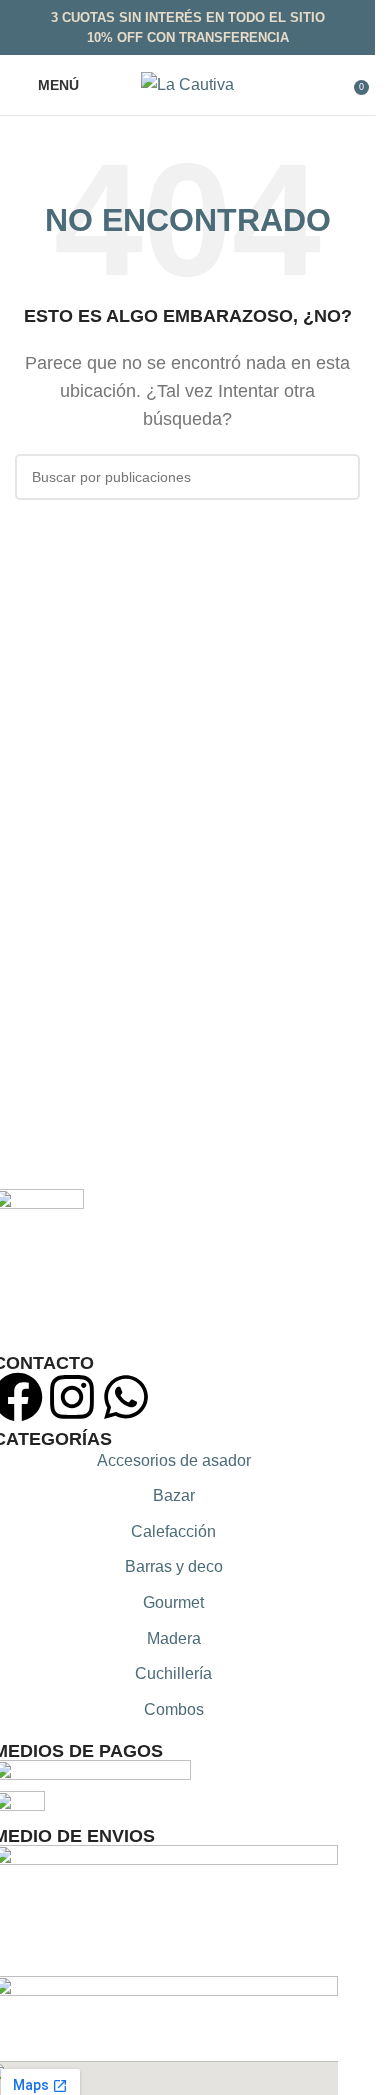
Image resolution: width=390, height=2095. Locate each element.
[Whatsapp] (126, 1397)
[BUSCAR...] (337, 477)
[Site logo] (187, 83)
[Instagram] (72, 1397)
